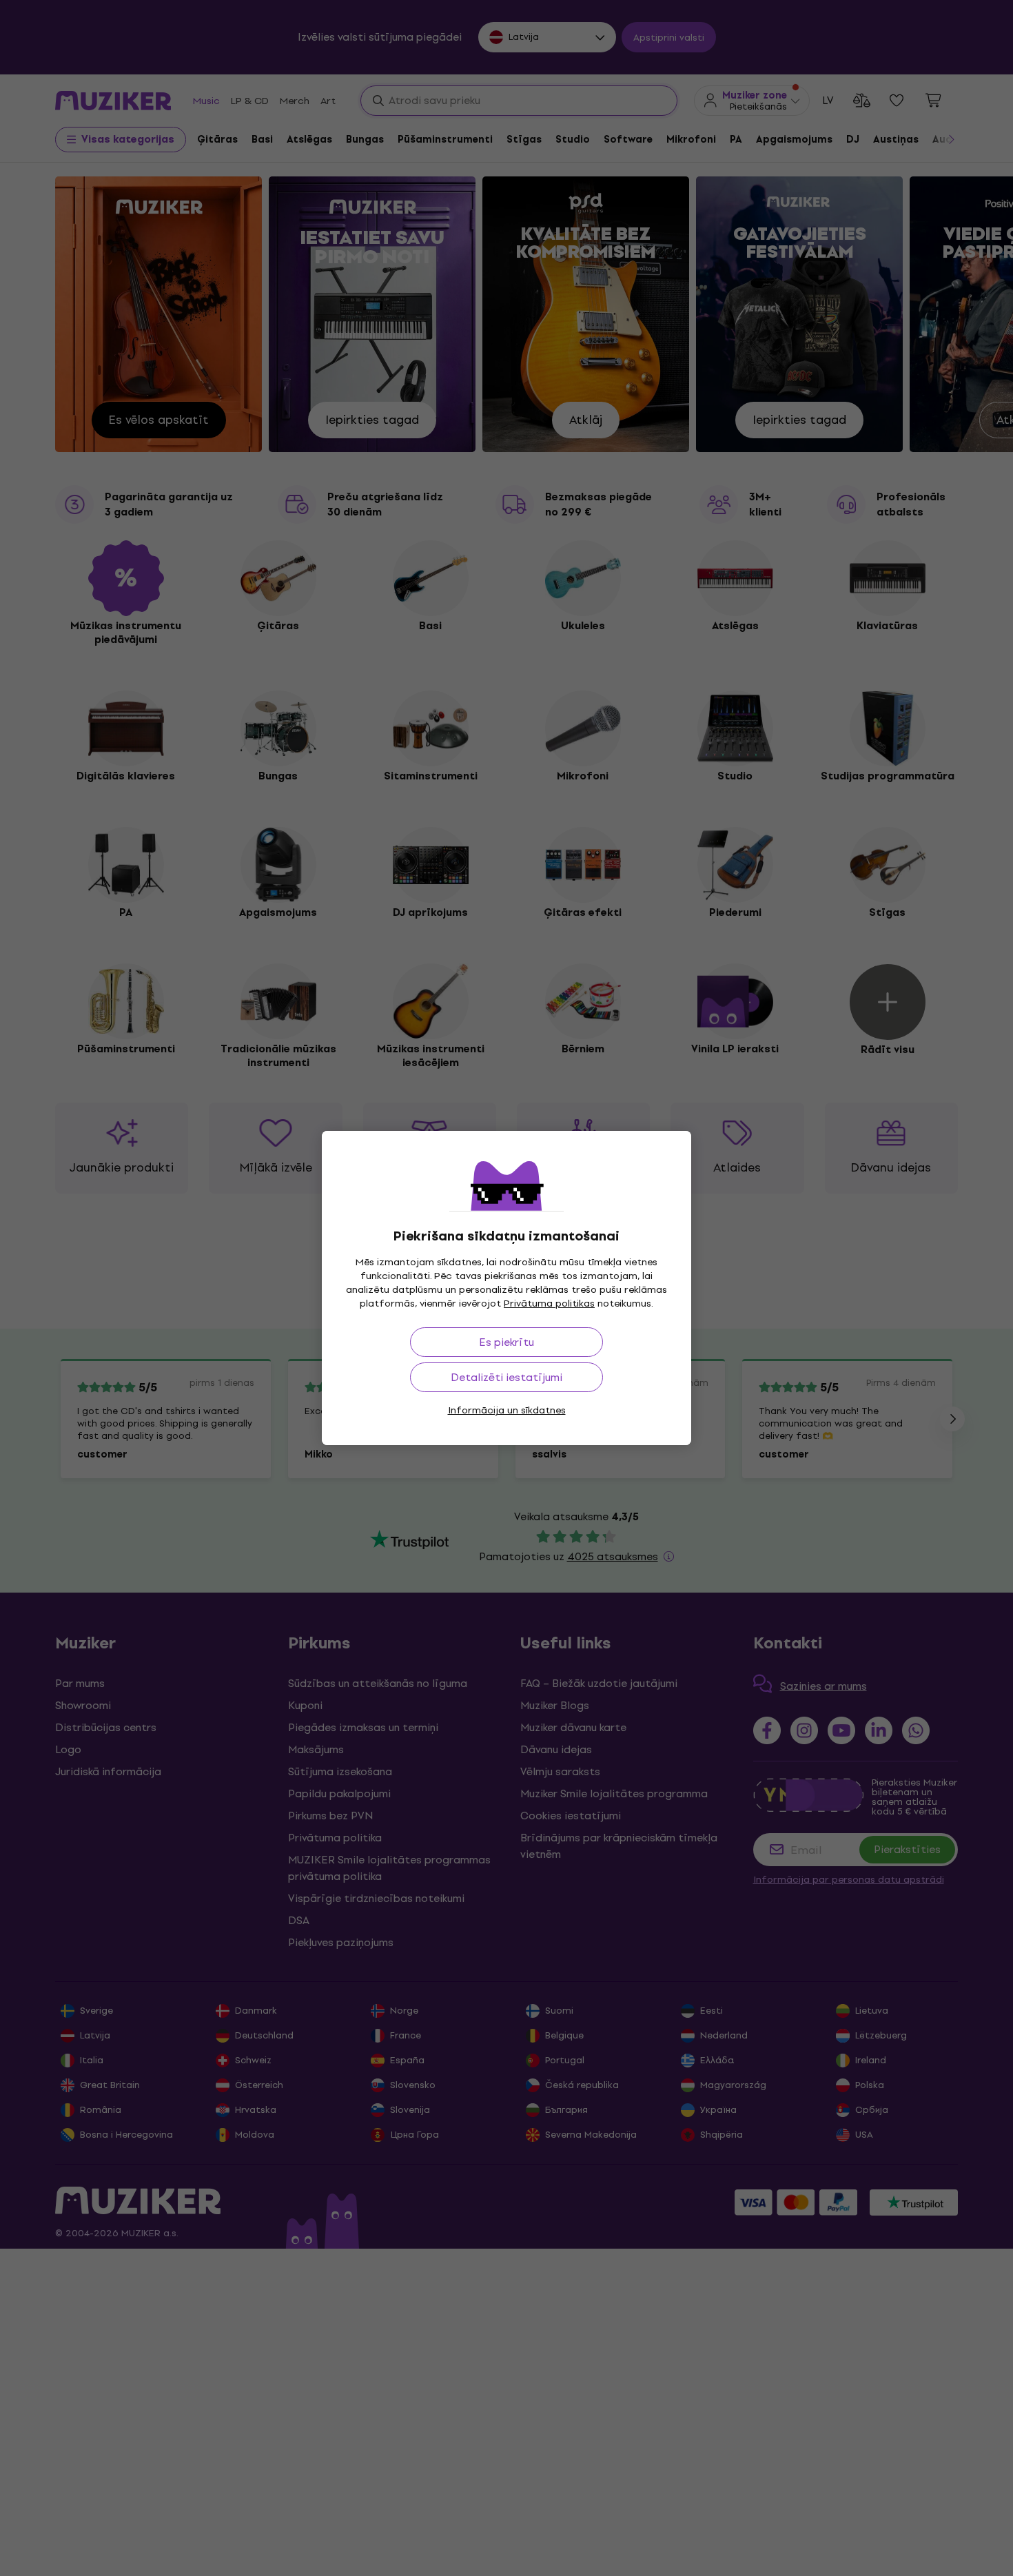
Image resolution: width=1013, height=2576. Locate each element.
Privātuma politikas (549, 1304)
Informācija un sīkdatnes (507, 1410)
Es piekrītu (506, 1342)
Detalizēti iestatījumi (506, 1377)
